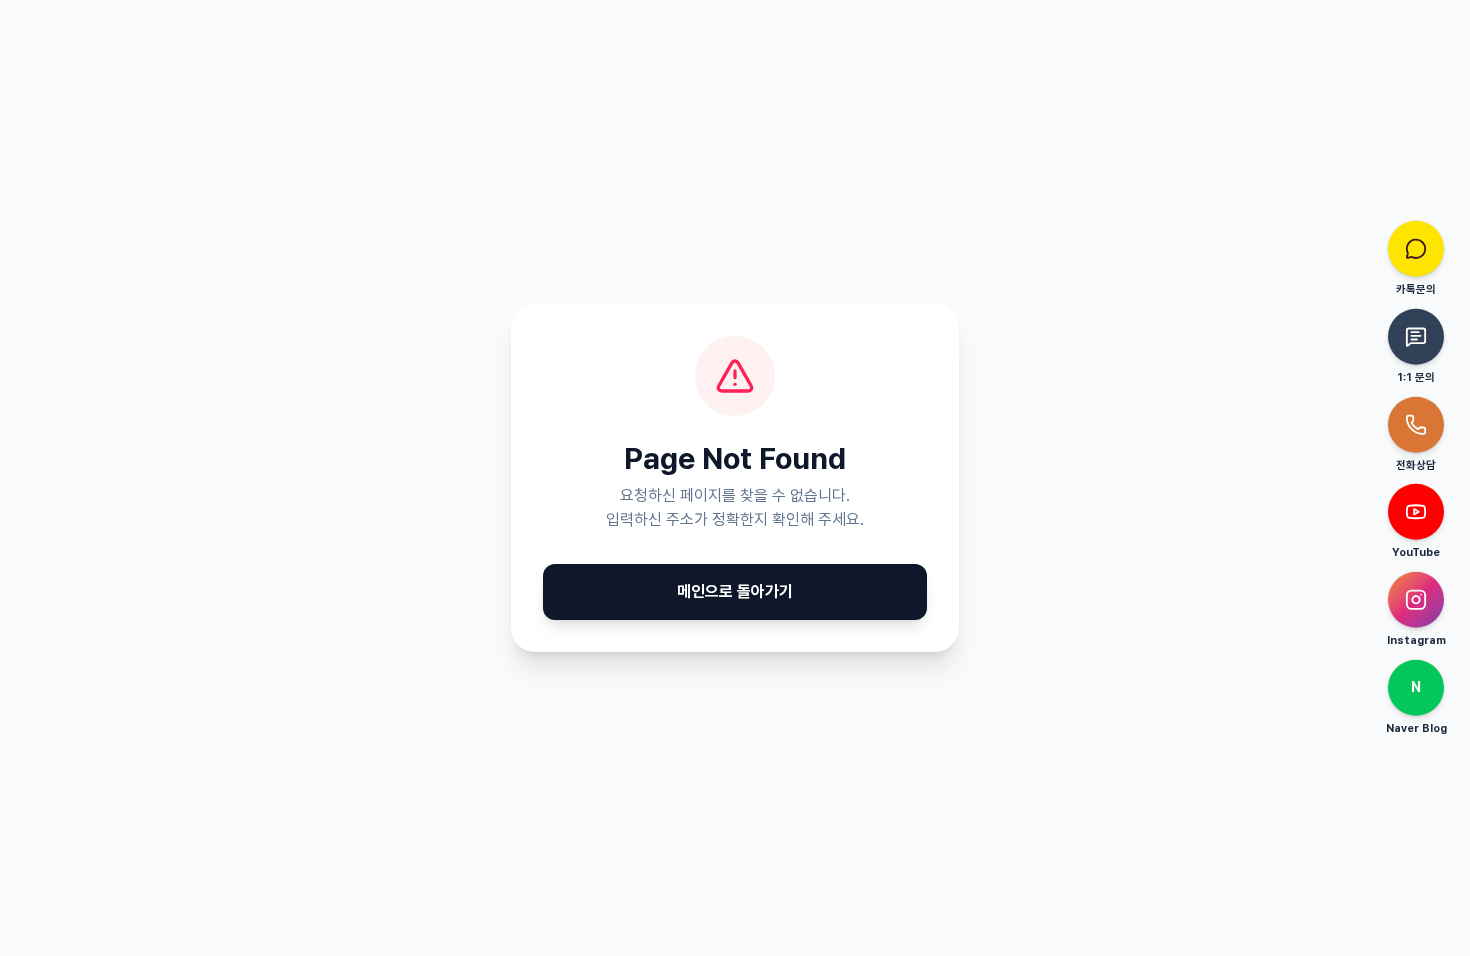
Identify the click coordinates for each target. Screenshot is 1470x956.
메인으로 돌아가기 (735, 591)
